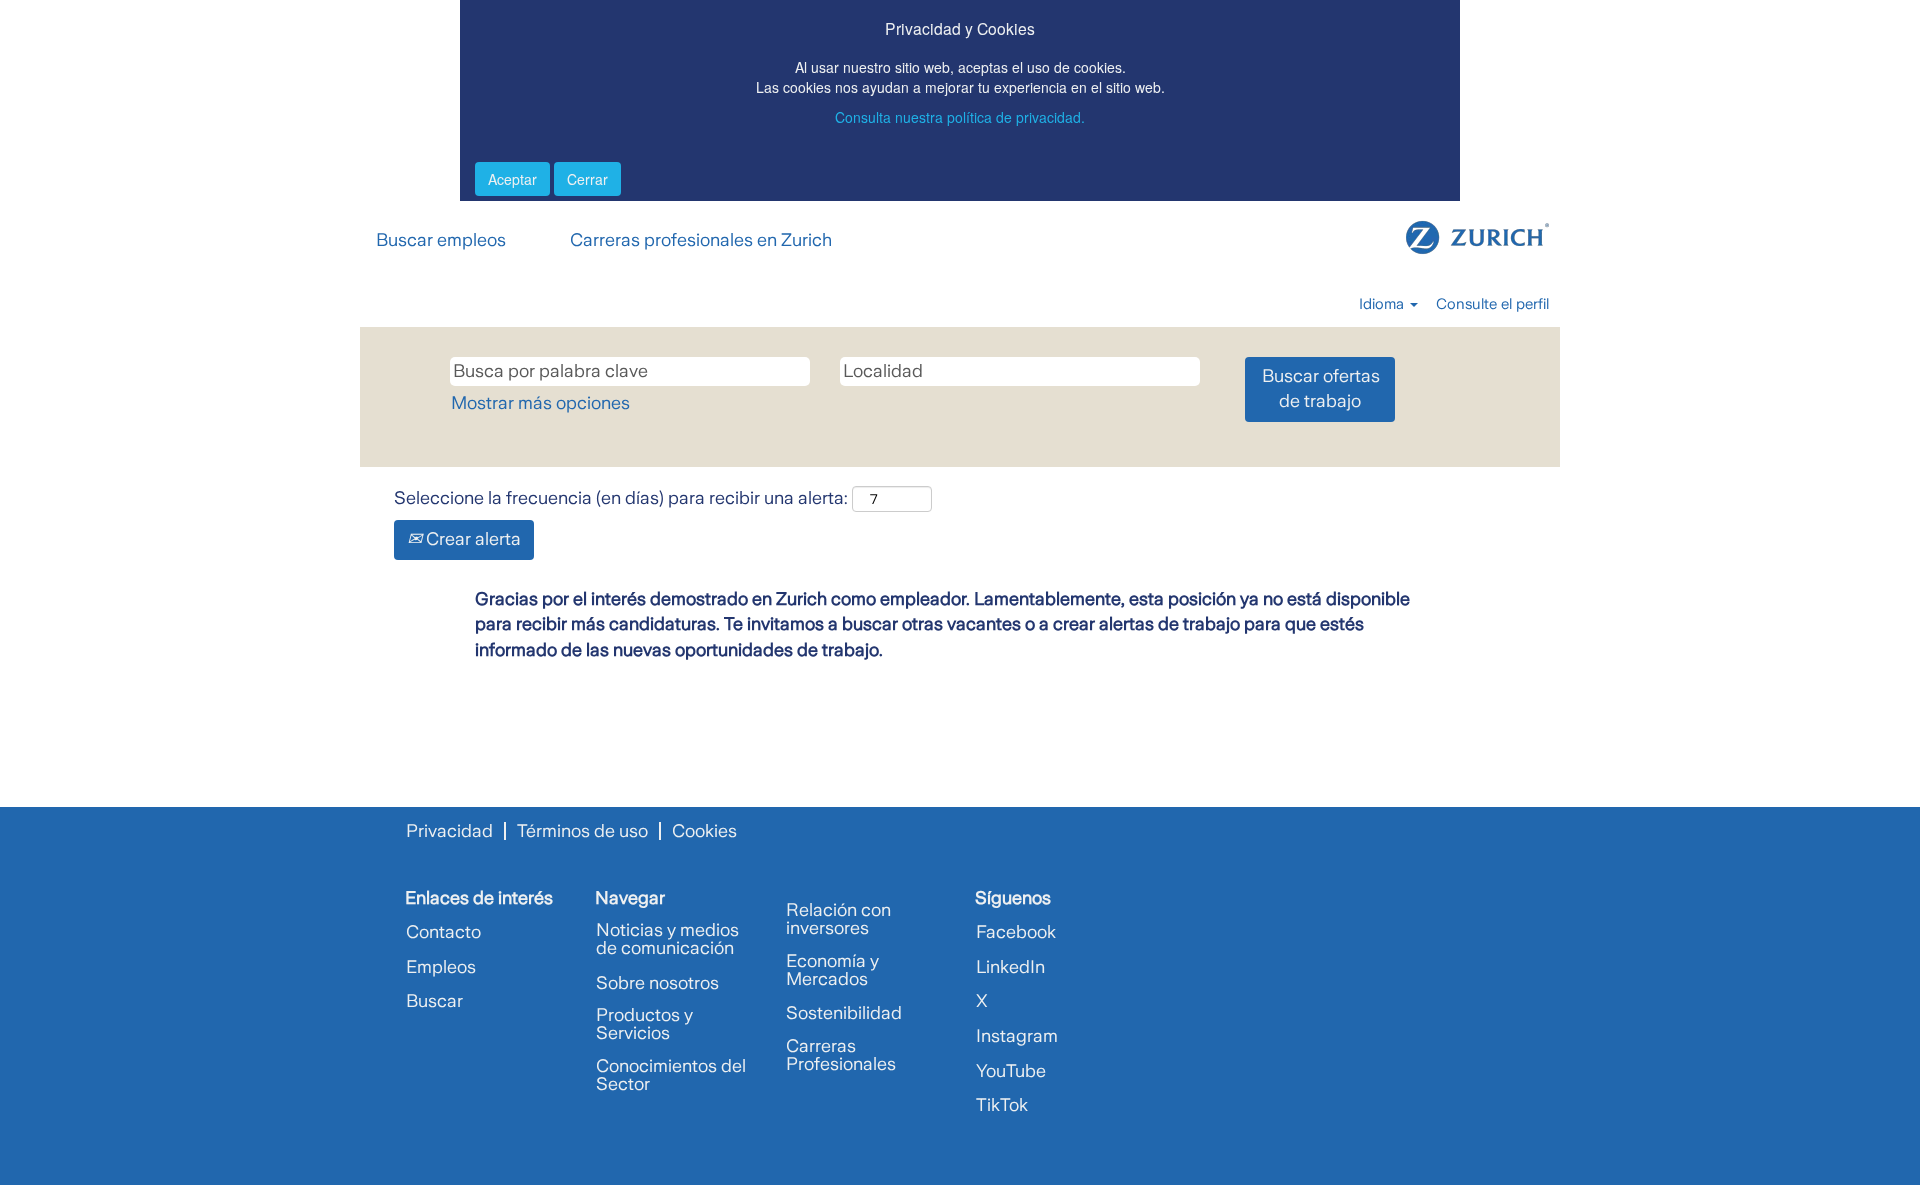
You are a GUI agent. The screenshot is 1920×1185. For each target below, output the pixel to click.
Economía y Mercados (832, 970)
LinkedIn (1010, 967)
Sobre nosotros (657, 983)
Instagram (1017, 1036)
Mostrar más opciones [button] (540, 403)
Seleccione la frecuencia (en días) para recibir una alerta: (621, 498)
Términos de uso (582, 831)
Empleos (441, 967)
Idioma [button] (1383, 304)
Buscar (434, 1001)
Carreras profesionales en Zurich (701, 240)
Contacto (443, 932)
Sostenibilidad (844, 1013)
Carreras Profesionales (841, 1055)
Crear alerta (471, 539)
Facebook (1016, 932)
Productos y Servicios (644, 1024)
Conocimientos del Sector (671, 1075)
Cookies (704, 831)
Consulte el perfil (1492, 304)
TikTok (1002, 1105)
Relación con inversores (838, 919)
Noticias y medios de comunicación (667, 939)
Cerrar (587, 179)
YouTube (1011, 1071)
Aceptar (512, 179)
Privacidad (449, 831)
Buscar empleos (441, 240)
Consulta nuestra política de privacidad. (960, 117)
